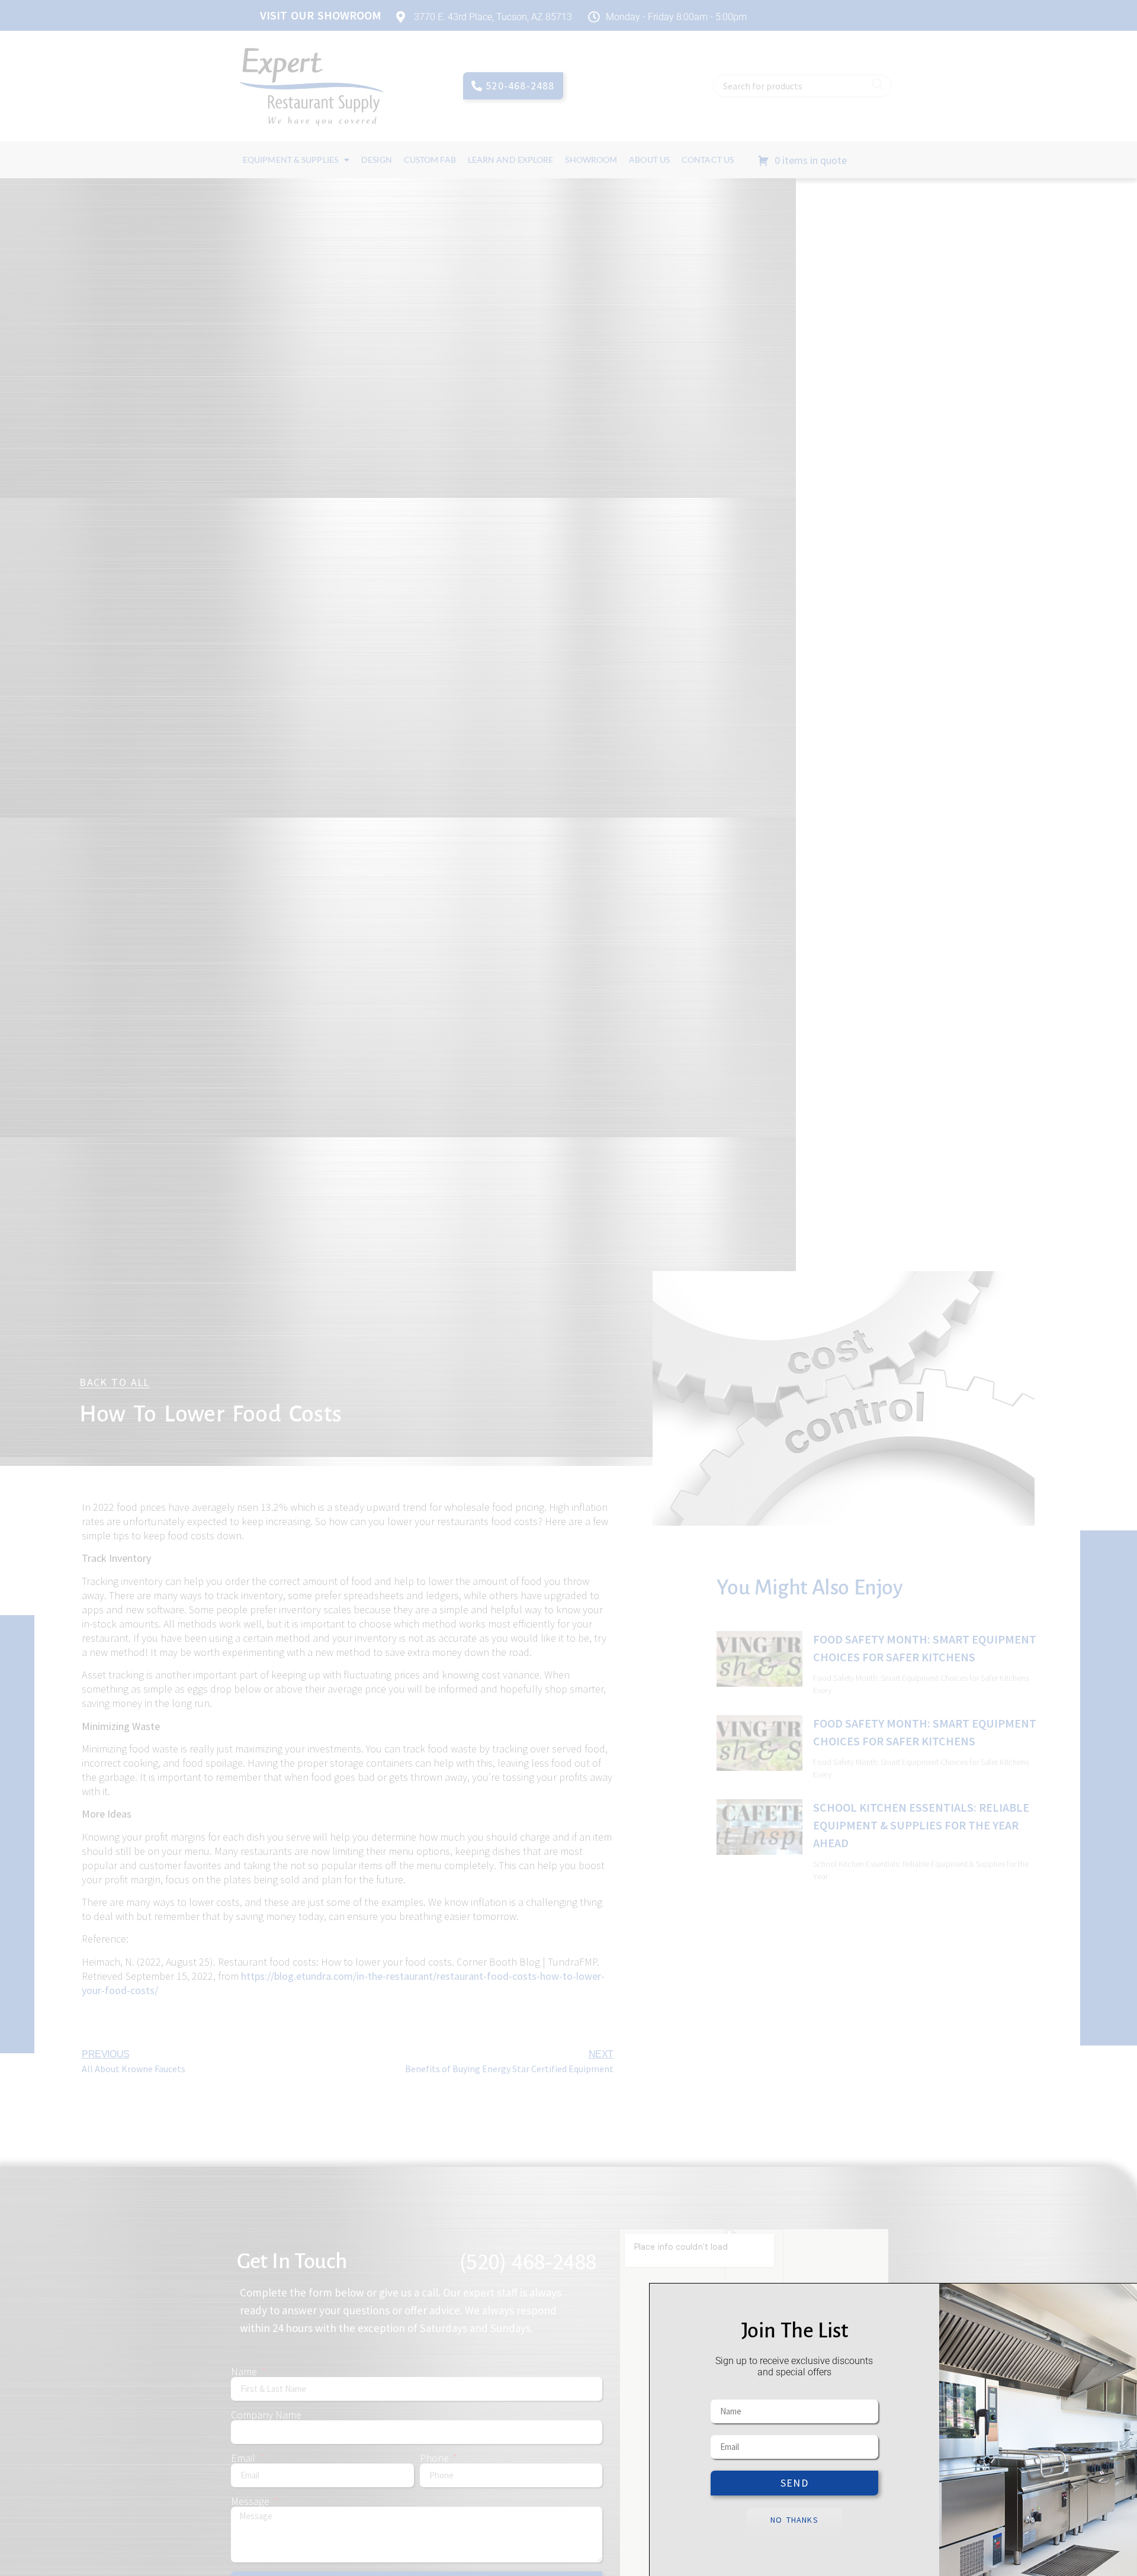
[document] (568, 1288)
